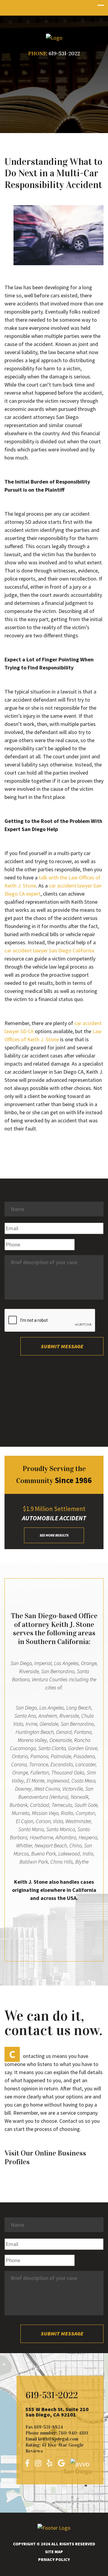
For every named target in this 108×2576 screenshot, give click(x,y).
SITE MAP (54, 2552)
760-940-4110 (73, 2433)
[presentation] (50, 1321)
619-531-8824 (49, 2427)
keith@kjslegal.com (58, 2439)
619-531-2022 (64, 53)
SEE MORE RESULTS (54, 1535)
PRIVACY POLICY (54, 2559)
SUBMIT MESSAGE (62, 1346)
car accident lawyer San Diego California (49, 950)
